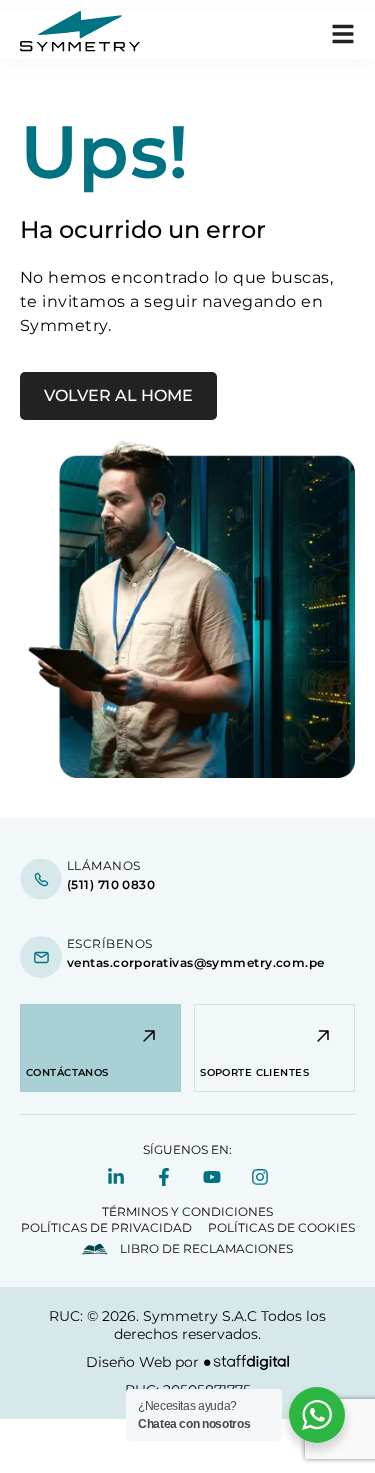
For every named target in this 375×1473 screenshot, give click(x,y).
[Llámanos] (41, 879)
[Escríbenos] (41, 957)
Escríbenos (110, 943)
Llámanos (104, 865)
